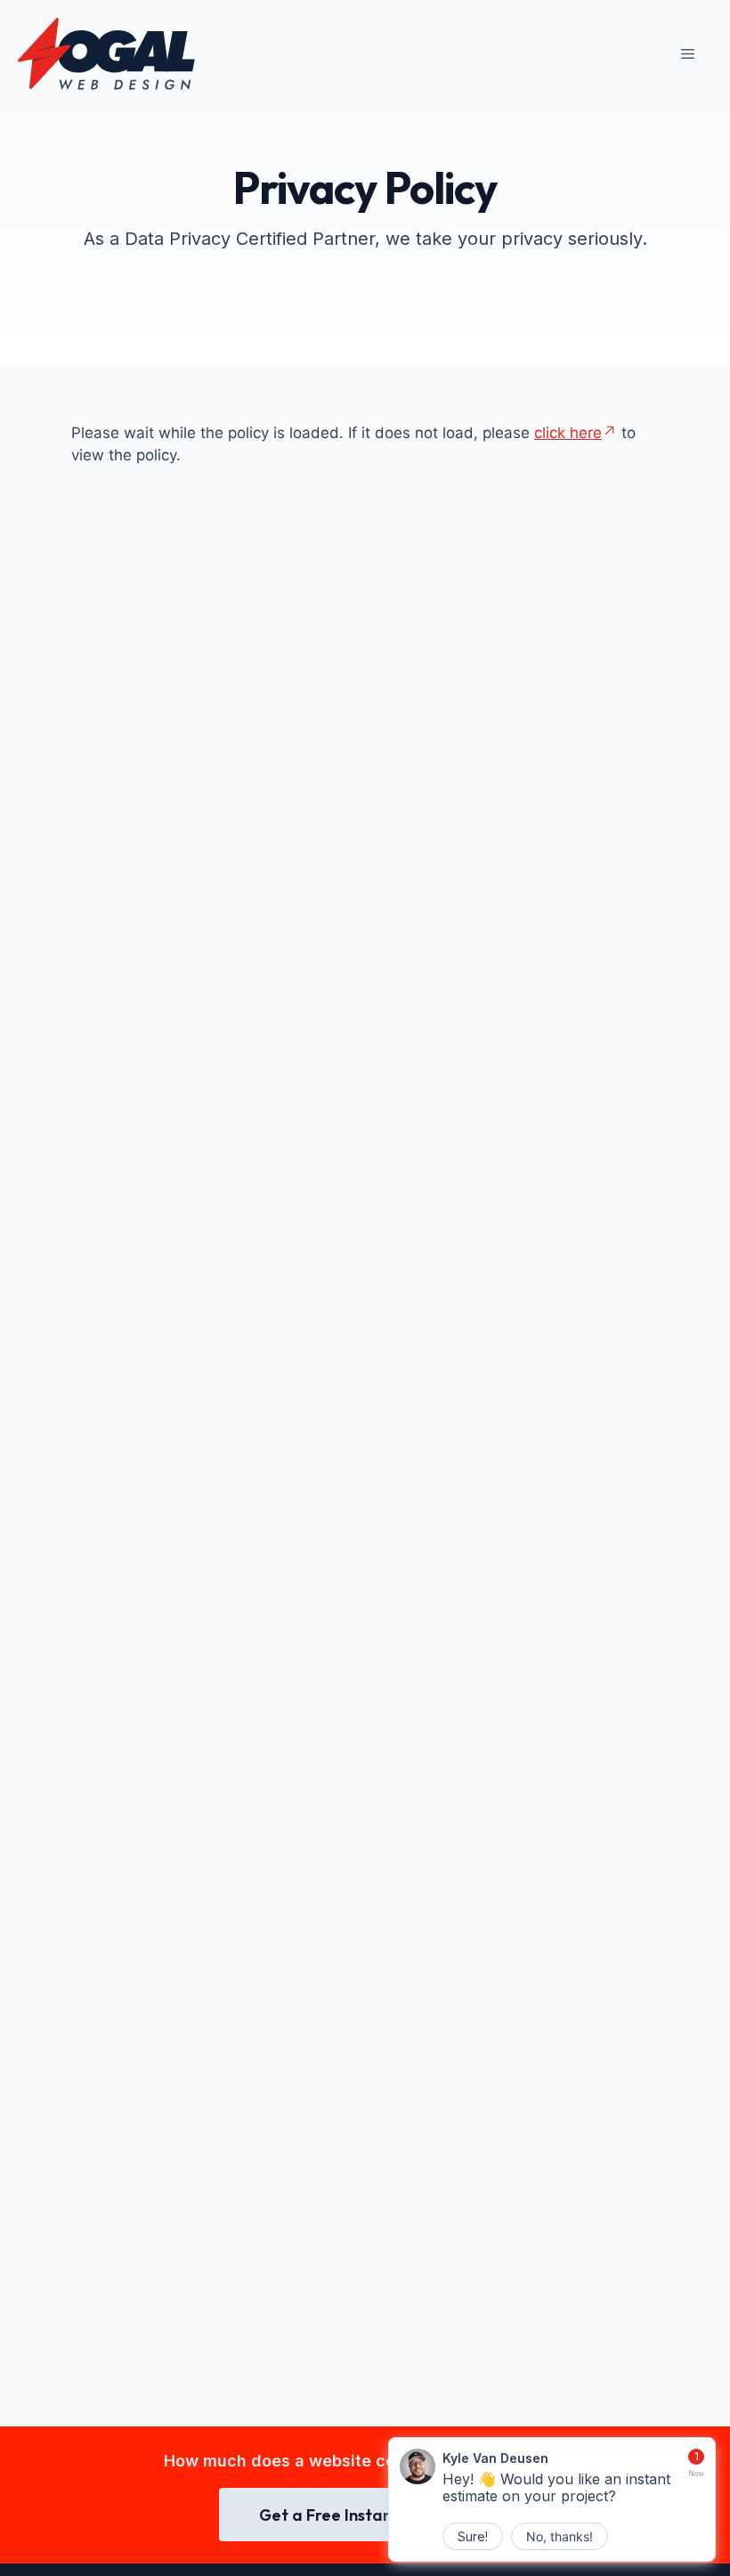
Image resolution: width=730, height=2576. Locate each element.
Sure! (473, 2536)
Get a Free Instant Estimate (365, 2515)
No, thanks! (560, 2536)
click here (568, 433)
